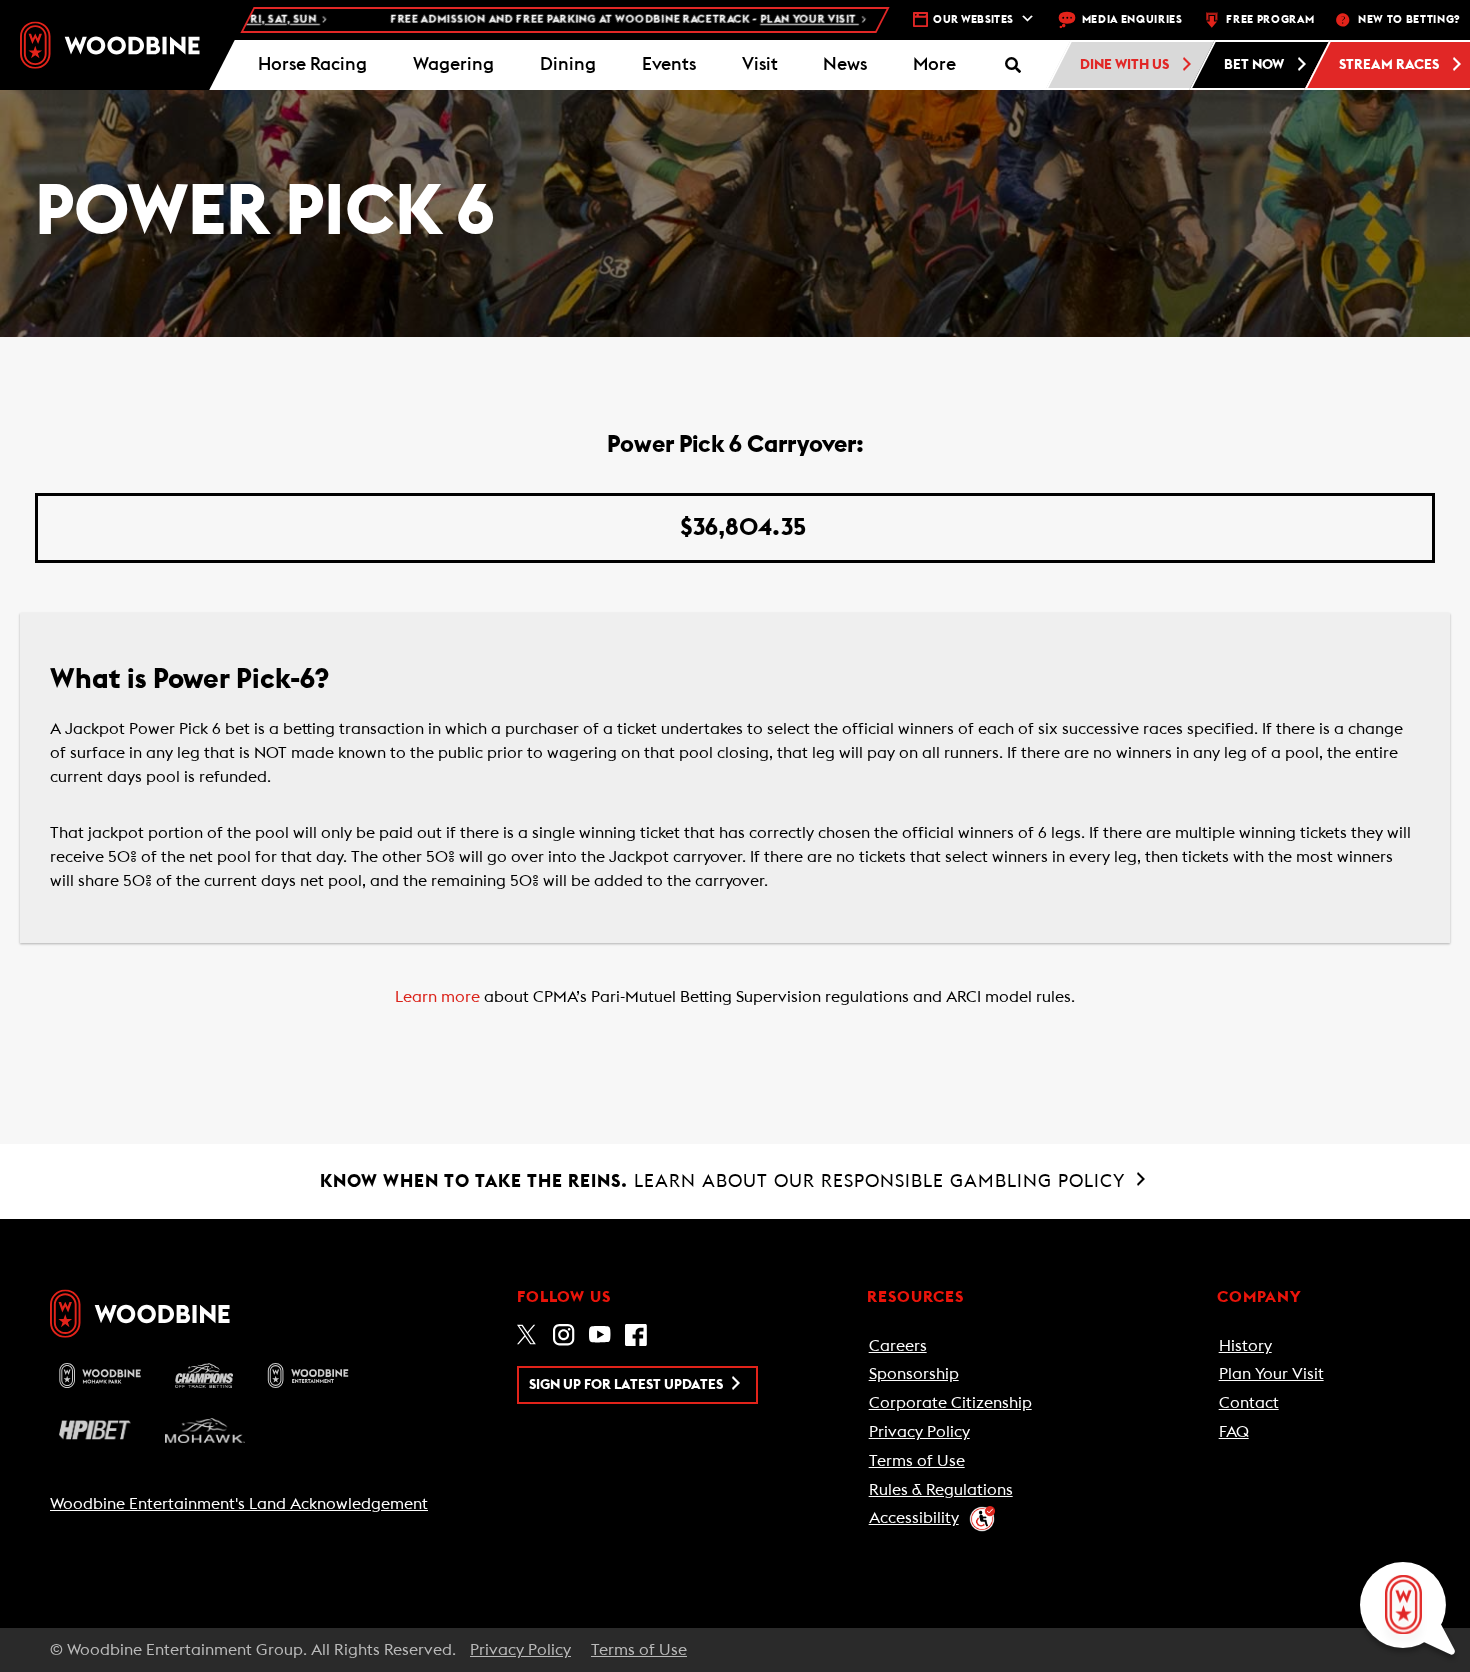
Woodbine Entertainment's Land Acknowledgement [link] (239, 1504)
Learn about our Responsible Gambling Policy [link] (725, 1181)
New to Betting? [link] (1409, 19)
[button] (934, 65)
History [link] (1245, 1346)
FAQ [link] (1234, 1432)
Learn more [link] (437, 997)
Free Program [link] (1270, 19)
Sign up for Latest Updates (627, 1385)
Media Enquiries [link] (1132, 19)
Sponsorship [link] (914, 1374)
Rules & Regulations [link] (941, 1490)
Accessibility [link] (914, 1518)
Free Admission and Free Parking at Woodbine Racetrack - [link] (582, 19)
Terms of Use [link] (917, 1461)
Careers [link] (898, 1346)
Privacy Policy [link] (919, 1432)
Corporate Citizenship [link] (950, 1403)
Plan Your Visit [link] (1271, 1374)
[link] (110, 45)
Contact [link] (1249, 1403)
